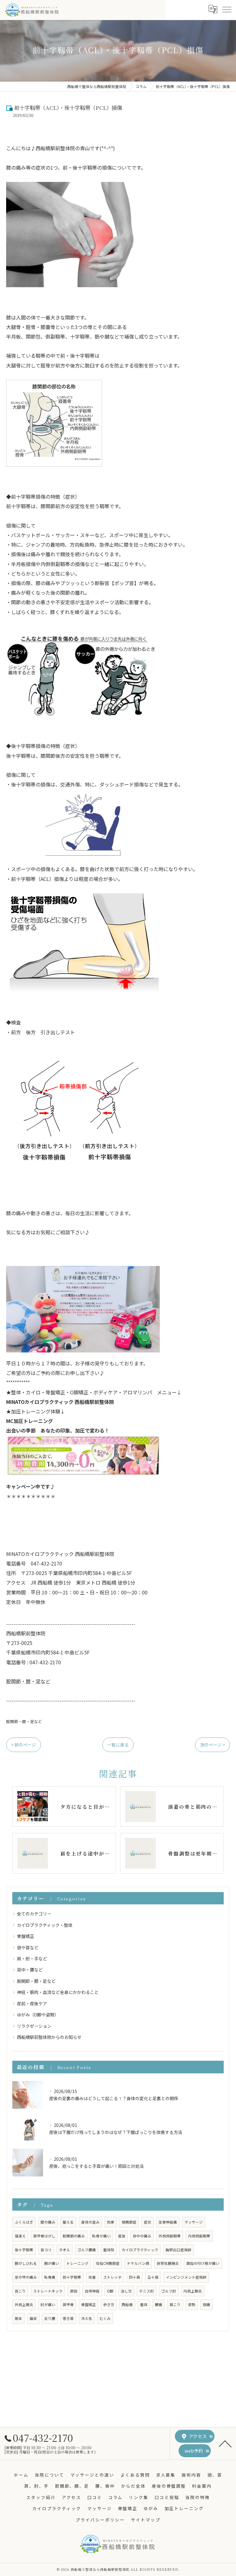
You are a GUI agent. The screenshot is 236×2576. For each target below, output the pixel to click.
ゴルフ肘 (169, 2291)
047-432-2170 (43, 2437)
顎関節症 (129, 2222)
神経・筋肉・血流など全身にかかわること (58, 1992)
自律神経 (92, 2291)
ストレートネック (48, 2291)
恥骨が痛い (101, 2236)
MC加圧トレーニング (32, 1421)
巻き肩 (68, 2318)
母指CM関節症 (108, 2263)
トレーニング (77, 2263)
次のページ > (212, 1745)
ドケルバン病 (138, 2263)
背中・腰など (30, 1970)
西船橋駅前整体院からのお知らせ (49, 2037)
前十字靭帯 (72, 2277)
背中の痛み (142, 2236)
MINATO (60, 1402)
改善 (92, 2277)
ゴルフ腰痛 (87, 2250)
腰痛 (159, 2305)
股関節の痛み (74, 2236)
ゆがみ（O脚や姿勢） (38, 2015)
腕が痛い (52, 2263)
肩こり (175, 2305)
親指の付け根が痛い (203, 2263)
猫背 (33, 2318)
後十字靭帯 (24, 2250)
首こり (20, 2291)
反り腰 (50, 2318)
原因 (74, 2291)
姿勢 (192, 2305)
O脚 (110, 2291)
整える (68, 2222)
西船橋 (127, 2305)
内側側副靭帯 (199, 2236)
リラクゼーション (34, 2026)
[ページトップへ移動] (225, 2443)
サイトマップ (146, 2520)
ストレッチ (112, 2277)
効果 (111, 2222)
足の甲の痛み (26, 2277)
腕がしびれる (26, 2263)
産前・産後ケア (32, 2003)
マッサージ (194, 2222)
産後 (122, 2236)
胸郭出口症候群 (179, 2250)
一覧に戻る (118, 1745)
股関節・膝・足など (28, 1681)
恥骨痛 (50, 2277)
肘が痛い (48, 2305)
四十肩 (135, 2277)
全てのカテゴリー (34, 1914)
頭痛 (206, 2305)
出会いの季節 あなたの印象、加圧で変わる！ (58, 1430)
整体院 (109, 2250)
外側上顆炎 (24, 2305)
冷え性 (87, 2318)
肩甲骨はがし (44, 2236)
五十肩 (153, 2277)
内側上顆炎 (193, 2291)
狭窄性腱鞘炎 (168, 2263)
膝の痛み (48, 2222)
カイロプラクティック (140, 2250)
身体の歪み (90, 2222)
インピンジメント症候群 (186, 2277)
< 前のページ (24, 1745)
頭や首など (28, 1947)
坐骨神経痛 (168, 2222)
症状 (147, 2222)
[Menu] (226, 9)
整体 (144, 2305)
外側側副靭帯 (170, 2236)
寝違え (20, 2236)
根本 (18, 2318)
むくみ (105, 2318)
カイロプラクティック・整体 (45, 1925)
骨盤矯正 (26, 1936)
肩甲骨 (68, 2305)
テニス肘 (147, 2291)
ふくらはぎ (24, 2222)
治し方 (126, 2291)
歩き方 (109, 2305)
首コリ (46, 2250)
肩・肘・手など (32, 1959)
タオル (65, 2250)
